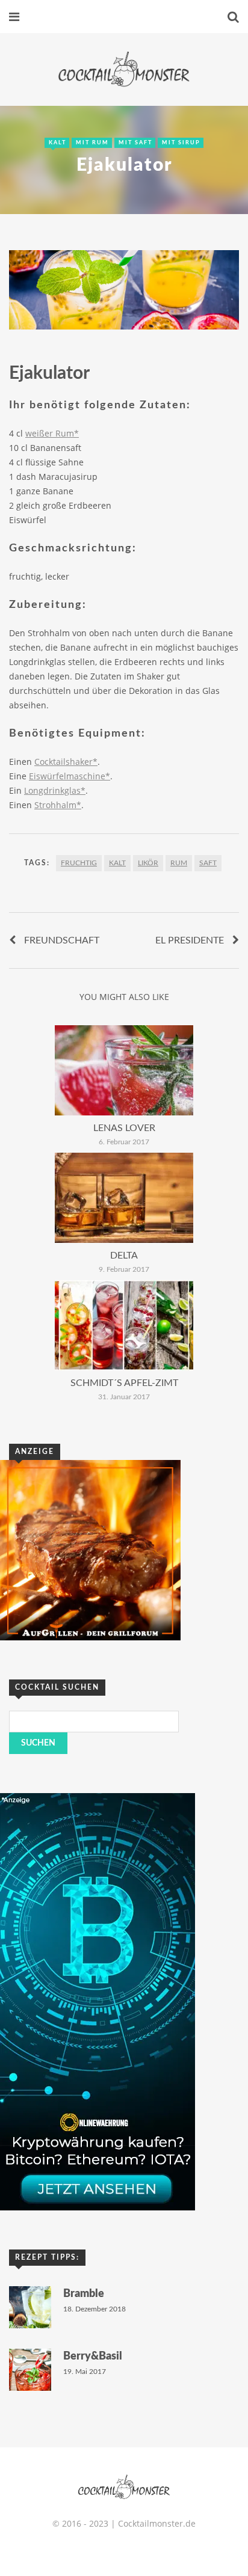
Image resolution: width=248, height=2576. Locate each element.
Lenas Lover (124, 1128)
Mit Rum (92, 143)
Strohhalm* (58, 805)
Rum (179, 863)
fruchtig (79, 863)
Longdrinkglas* (55, 790)
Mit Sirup (181, 143)
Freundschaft (62, 940)
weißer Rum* (52, 433)
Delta (124, 1256)
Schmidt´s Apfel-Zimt (124, 1383)
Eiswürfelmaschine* (70, 776)
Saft (208, 863)
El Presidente (190, 940)
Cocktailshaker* (66, 762)
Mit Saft (135, 143)
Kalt (57, 143)
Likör (148, 863)
